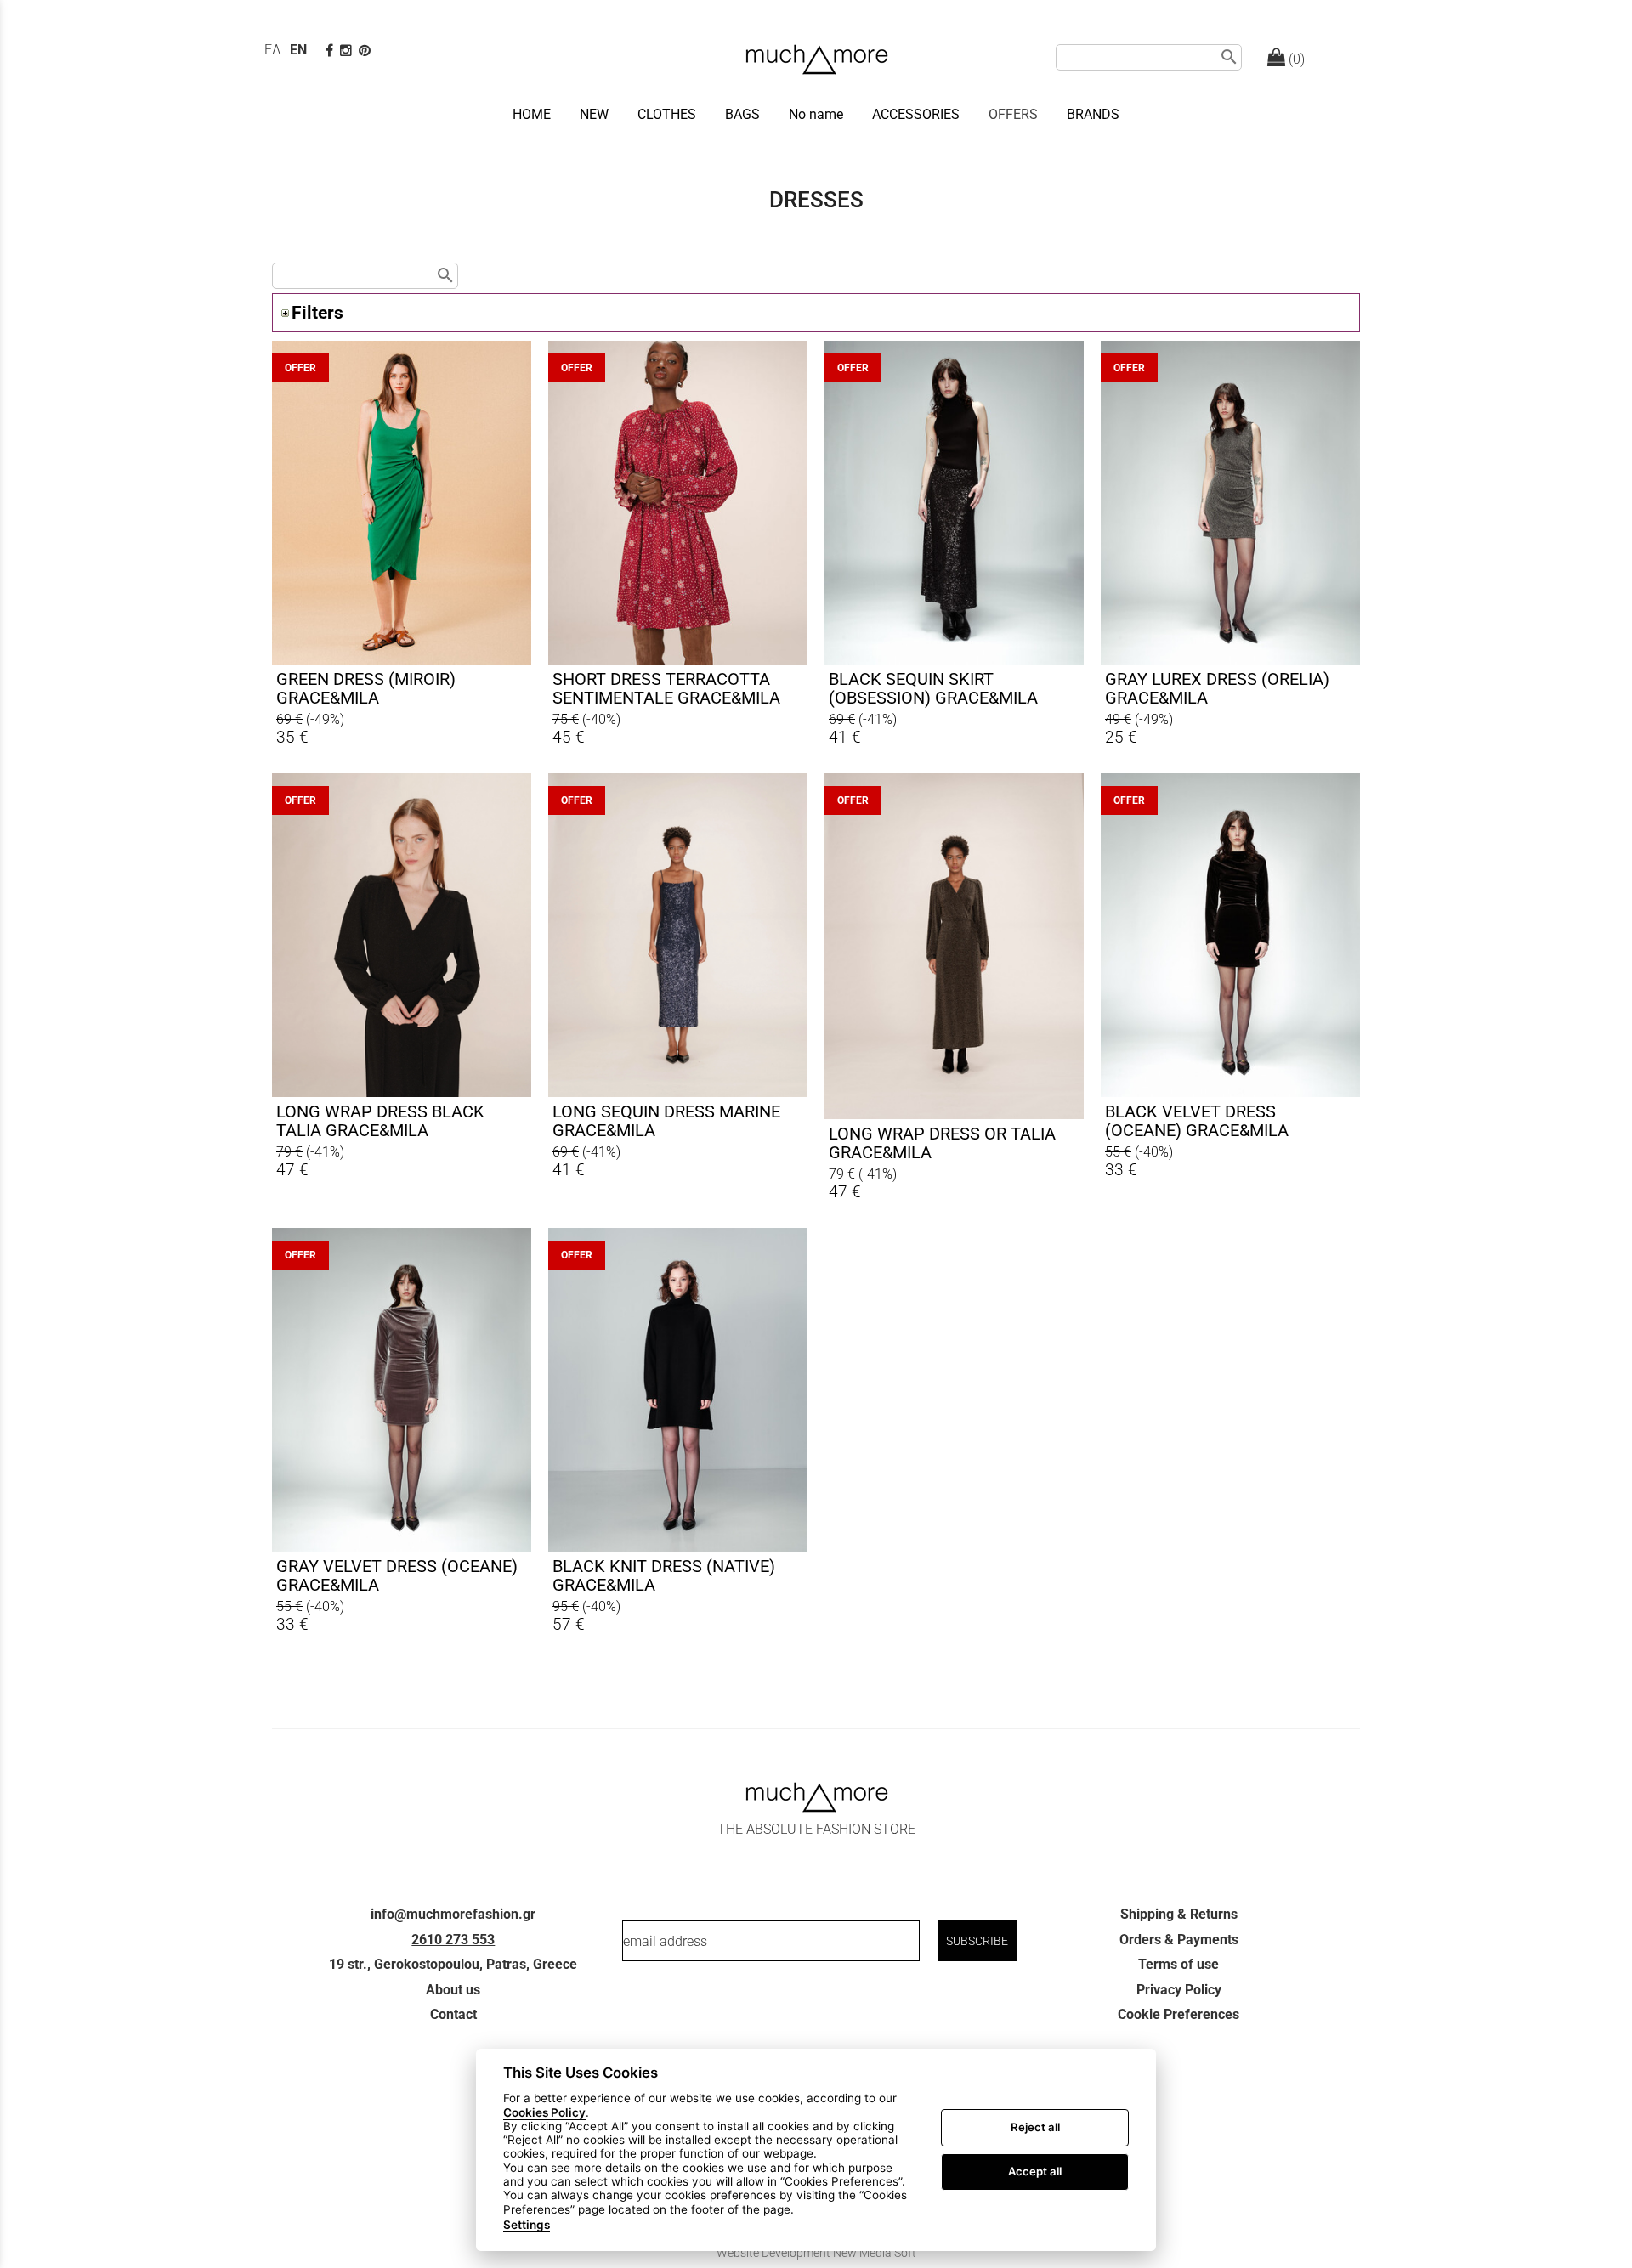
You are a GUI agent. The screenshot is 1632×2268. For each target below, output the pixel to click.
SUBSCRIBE (977, 1941)
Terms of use (1179, 1964)
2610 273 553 (453, 1940)
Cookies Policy (544, 2112)
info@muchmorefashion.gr (453, 1914)
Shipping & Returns (1179, 1914)
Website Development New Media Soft (816, 2253)
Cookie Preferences (1179, 2014)
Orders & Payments (1179, 1940)
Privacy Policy (1179, 1990)
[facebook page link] (331, 51)
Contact (453, 2014)
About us (453, 1990)
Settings (527, 2225)
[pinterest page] (366, 51)
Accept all (1035, 2171)
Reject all (1035, 2127)
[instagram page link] (348, 51)
